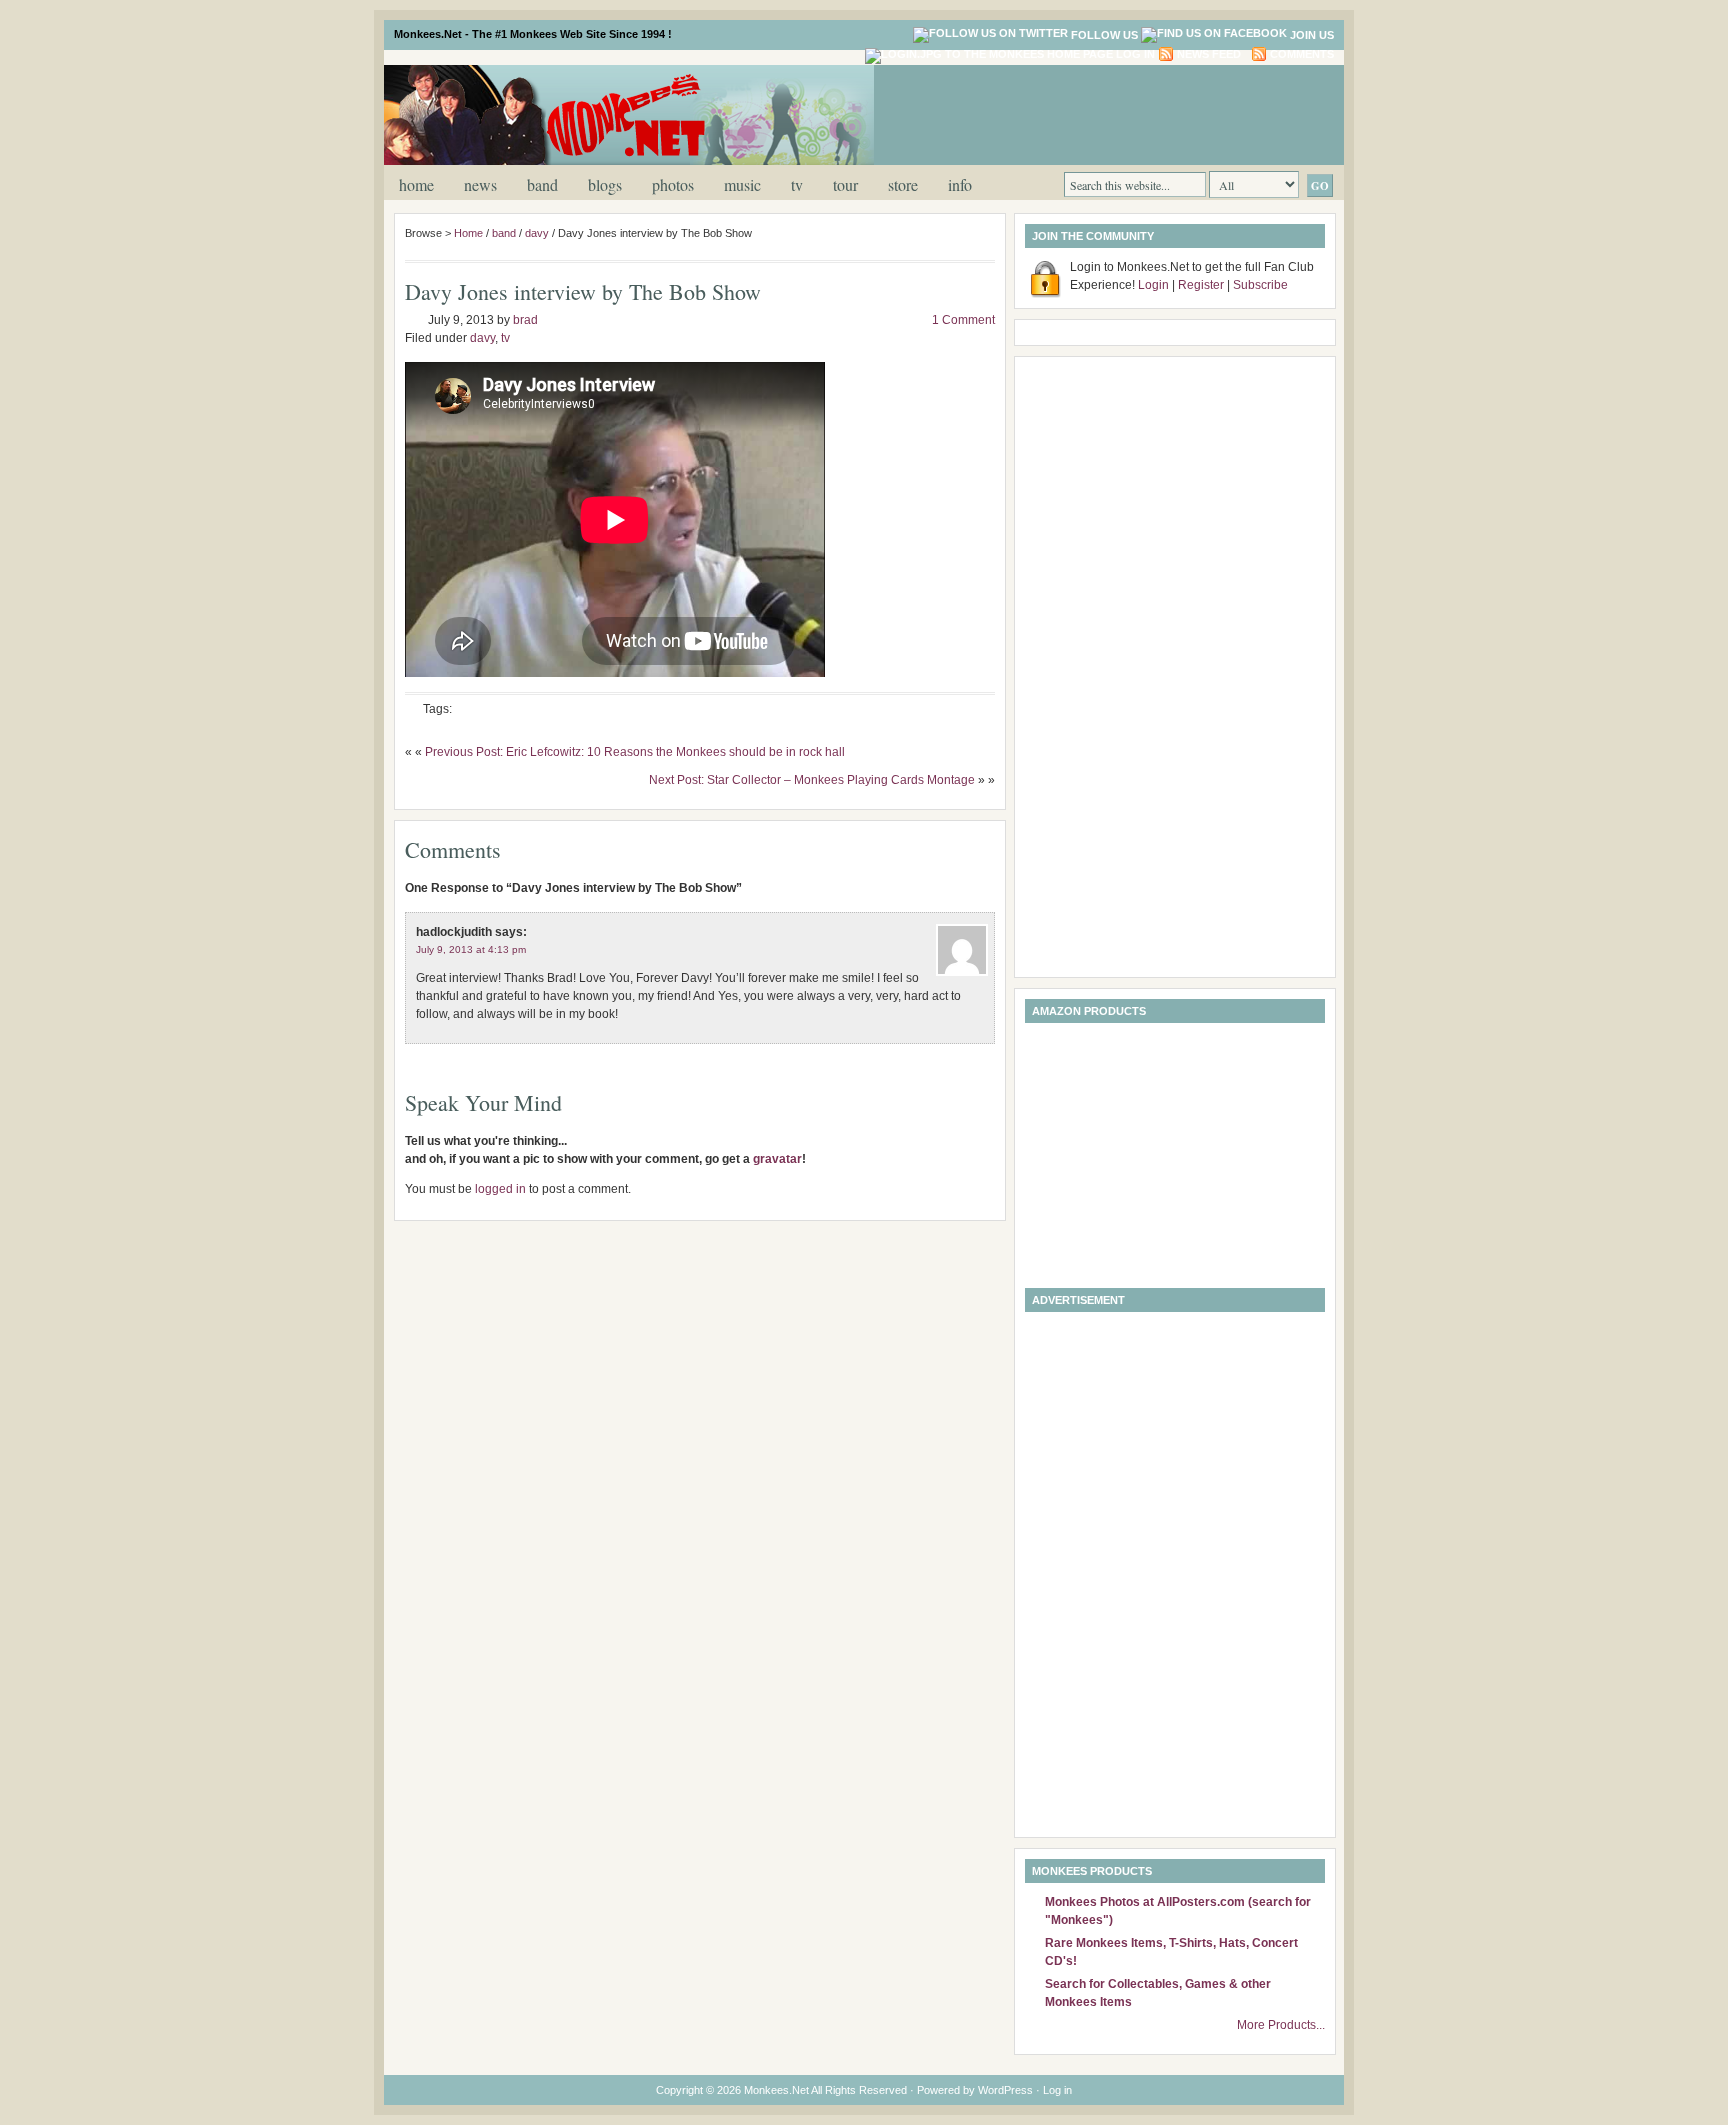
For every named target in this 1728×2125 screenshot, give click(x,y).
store (903, 184)
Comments (1302, 54)
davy (537, 233)
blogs (605, 184)
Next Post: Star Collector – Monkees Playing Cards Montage (812, 780)
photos (673, 184)
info (960, 184)
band (542, 184)
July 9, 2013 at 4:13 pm (471, 949)
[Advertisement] (1098, 113)
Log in (1135, 54)
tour (845, 184)
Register (1201, 285)
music (742, 184)
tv (797, 184)
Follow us (1104, 35)
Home (416, 184)
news (480, 184)
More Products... (1281, 2025)
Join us (1312, 35)
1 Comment (963, 320)
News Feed (1209, 54)
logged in (500, 1189)
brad (525, 320)
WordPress (1005, 2090)
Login (1153, 285)
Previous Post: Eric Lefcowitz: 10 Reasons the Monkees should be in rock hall (635, 752)
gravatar (777, 1159)
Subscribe (1260, 285)
